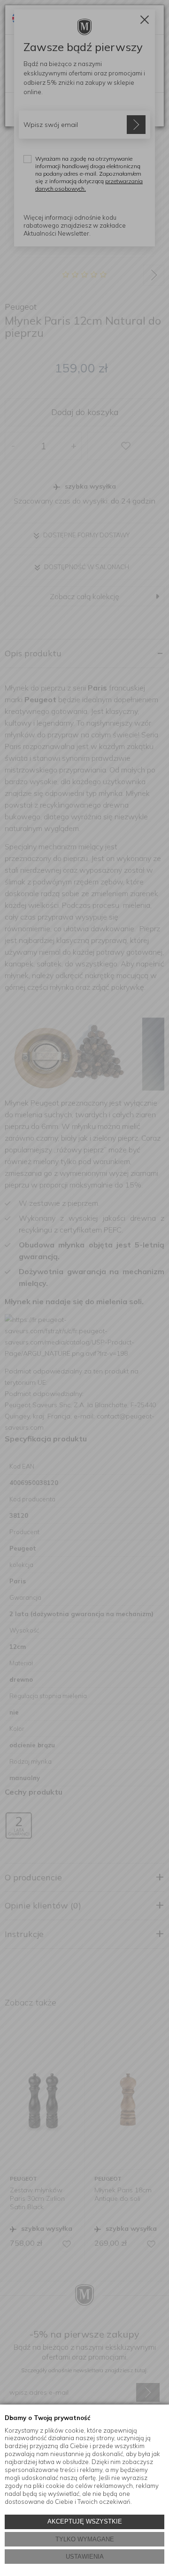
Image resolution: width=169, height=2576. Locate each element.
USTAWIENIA (85, 2557)
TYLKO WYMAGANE (85, 2539)
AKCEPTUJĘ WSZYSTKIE (85, 2521)
